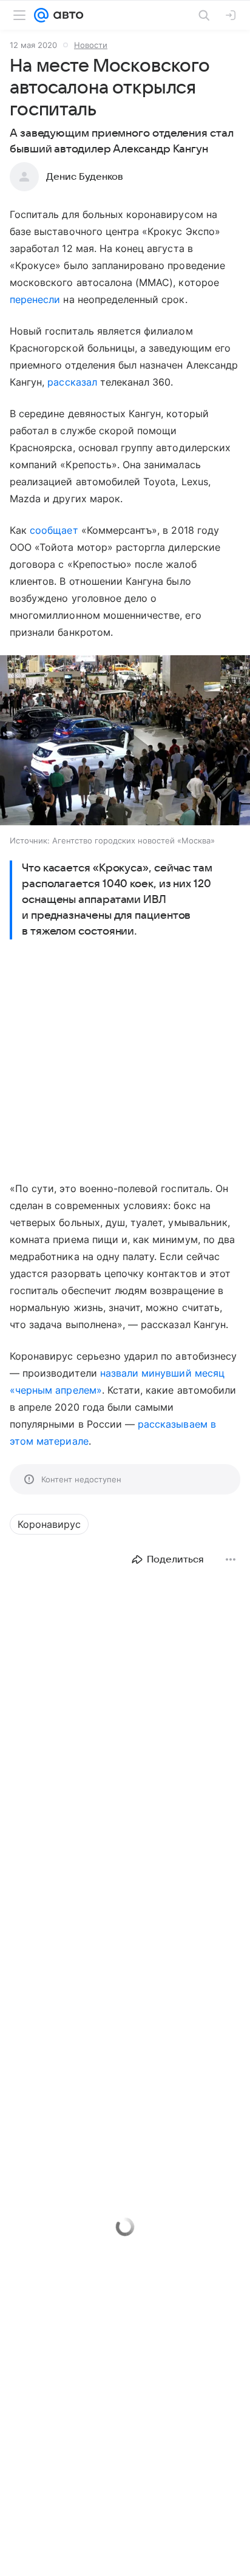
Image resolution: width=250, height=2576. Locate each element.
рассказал (72, 382)
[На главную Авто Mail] (66, 15)
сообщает (54, 530)
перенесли (35, 299)
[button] (125, 741)
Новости (91, 45)
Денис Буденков (85, 177)
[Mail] (41, 15)
